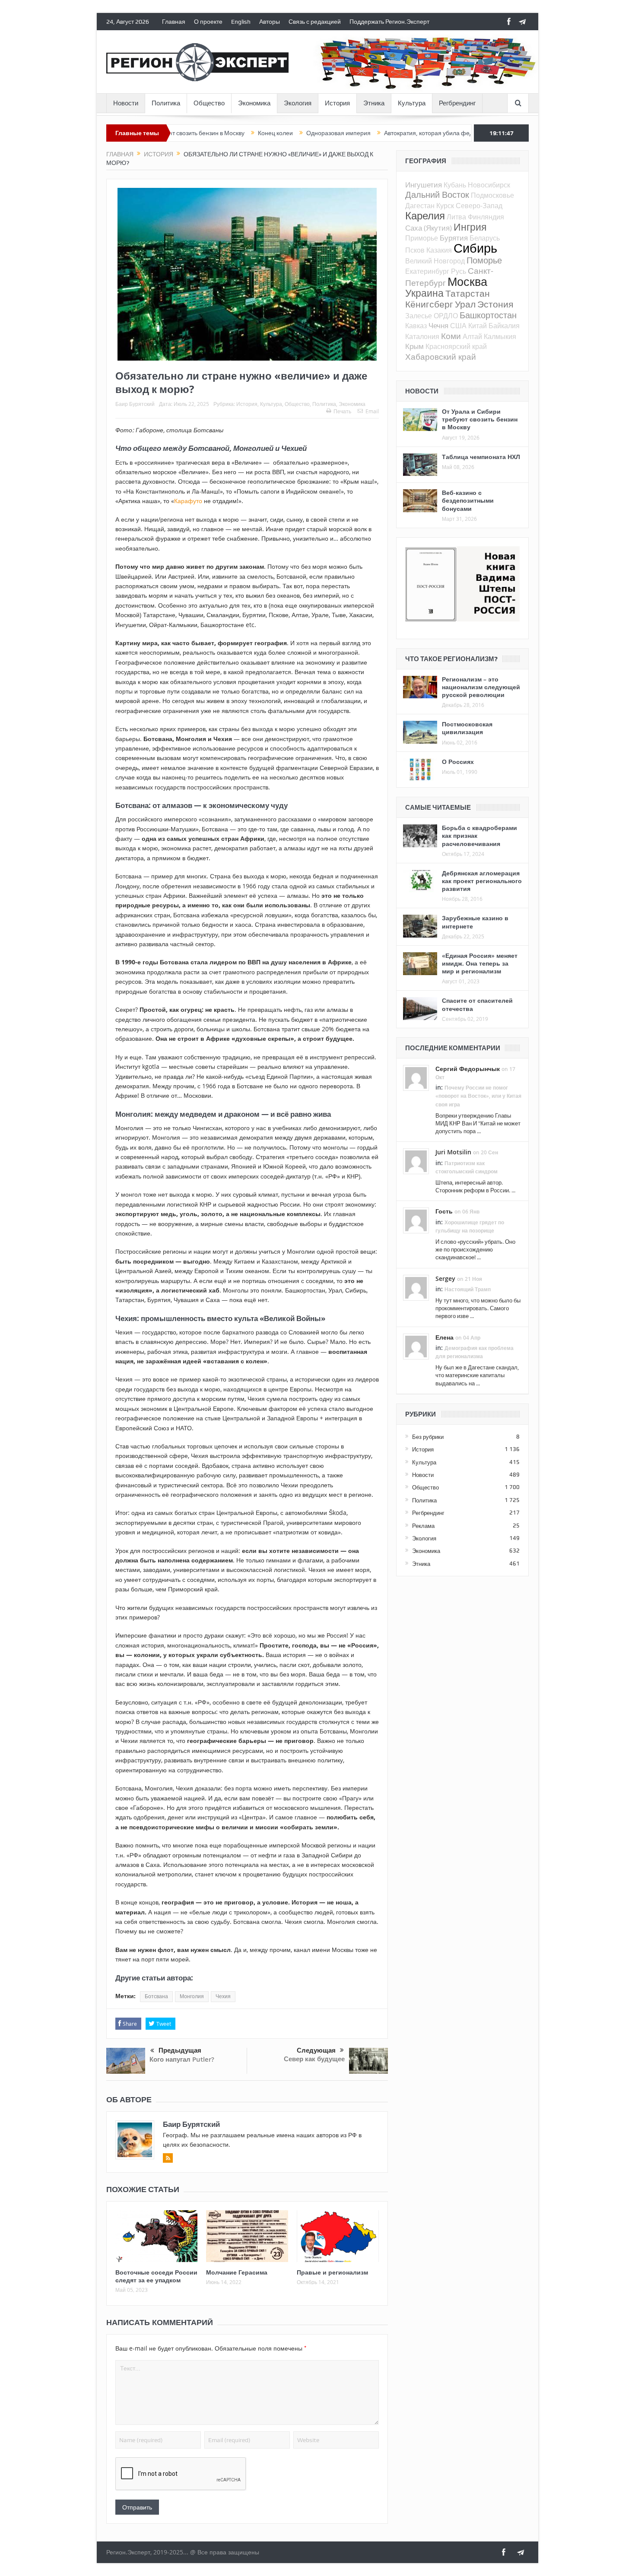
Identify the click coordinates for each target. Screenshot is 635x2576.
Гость (444, 1211)
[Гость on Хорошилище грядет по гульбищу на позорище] (416, 1220)
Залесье (419, 316)
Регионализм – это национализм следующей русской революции (481, 687)
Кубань (455, 185)
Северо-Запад (479, 206)
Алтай (472, 336)
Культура (412, 103)
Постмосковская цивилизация (467, 728)
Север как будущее (314, 2059)
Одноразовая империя (260, 133)
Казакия (439, 250)
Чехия (223, 1996)
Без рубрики (428, 1437)
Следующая (316, 2050)
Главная (174, 22)
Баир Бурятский (135, 404)
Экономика (254, 103)
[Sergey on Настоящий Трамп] (416, 1287)
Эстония (495, 304)
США (458, 326)
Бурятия (454, 238)
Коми (451, 336)
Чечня (438, 325)
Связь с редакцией (315, 22)
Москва (467, 282)
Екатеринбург (427, 271)
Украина (424, 293)
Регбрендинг (457, 103)
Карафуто (188, 501)
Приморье (422, 238)
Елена (444, 1337)
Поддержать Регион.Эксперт (389, 22)
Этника (374, 103)
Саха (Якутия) (429, 228)
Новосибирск (489, 185)
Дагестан (420, 206)
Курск (445, 206)
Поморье (484, 260)
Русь (459, 271)
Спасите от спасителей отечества (477, 1004)
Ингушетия (424, 185)
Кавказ (416, 326)
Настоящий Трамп (468, 1289)
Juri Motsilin (453, 1152)
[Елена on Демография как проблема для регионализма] (416, 1346)
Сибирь (475, 248)
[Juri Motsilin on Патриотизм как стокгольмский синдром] (416, 1161)
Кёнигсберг (429, 304)
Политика (166, 103)
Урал (465, 304)
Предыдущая (180, 2050)
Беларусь (485, 238)
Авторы (270, 22)
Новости (126, 103)
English (241, 22)
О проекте (208, 22)
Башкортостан (488, 315)
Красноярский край (456, 346)
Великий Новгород (435, 261)
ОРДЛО (446, 316)
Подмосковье (492, 195)
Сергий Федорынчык (468, 1069)
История (337, 103)
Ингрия (470, 227)
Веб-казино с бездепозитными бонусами (468, 500)
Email (372, 411)
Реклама (423, 1526)
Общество (209, 103)
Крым (414, 346)
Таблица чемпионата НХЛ (481, 457)
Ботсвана (156, 1996)
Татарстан (468, 293)
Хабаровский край (441, 356)
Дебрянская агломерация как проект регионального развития (482, 881)
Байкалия (504, 326)
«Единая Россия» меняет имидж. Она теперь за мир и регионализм (480, 963)
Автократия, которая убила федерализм (362, 133)
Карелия (425, 215)
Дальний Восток (437, 195)
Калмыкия (500, 336)
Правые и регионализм (332, 2272)
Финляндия (486, 217)
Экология (298, 103)
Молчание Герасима (237, 2272)
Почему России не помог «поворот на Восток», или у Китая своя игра (478, 1096)
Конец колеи (197, 133)
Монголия (192, 1996)
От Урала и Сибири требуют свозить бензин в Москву (480, 419)
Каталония (422, 336)
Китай (478, 326)
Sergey (445, 1278)
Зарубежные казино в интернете (475, 922)
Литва (456, 217)
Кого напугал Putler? (182, 2059)
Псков (415, 250)
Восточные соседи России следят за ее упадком (156, 2276)
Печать (342, 411)
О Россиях (458, 762)
